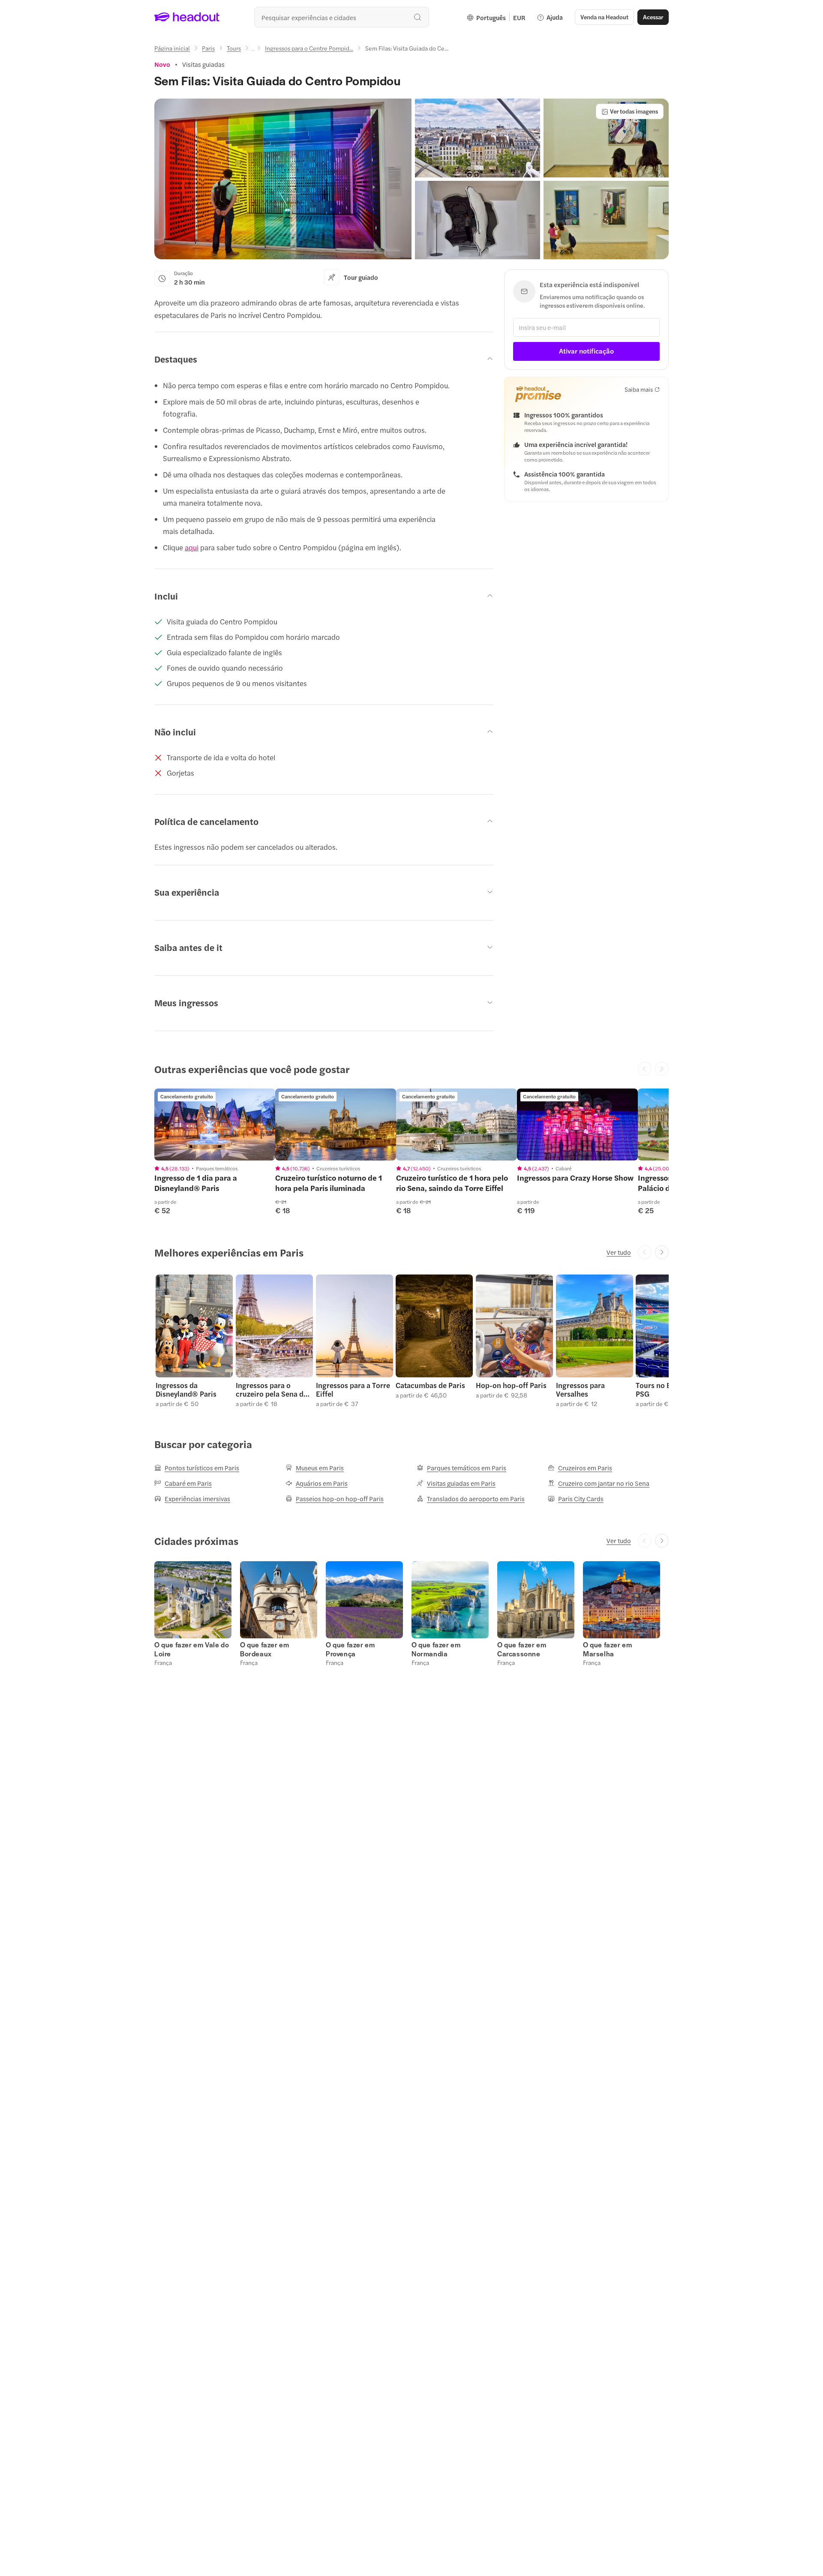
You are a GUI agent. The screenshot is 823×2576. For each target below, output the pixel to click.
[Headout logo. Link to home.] (187, 17)
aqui (192, 547)
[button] (283, 179)
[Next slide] (662, 1252)
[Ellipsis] (253, 51)
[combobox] (342, 17)
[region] (215, 1125)
